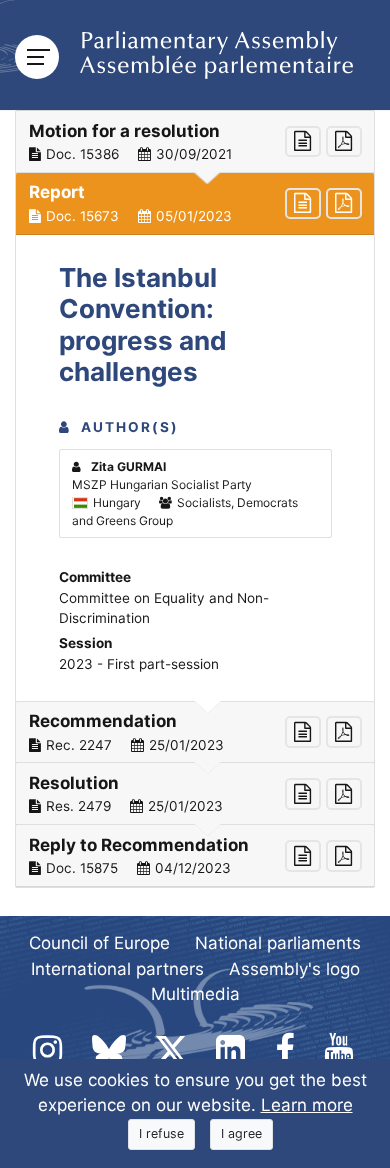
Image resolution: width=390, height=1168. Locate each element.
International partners (117, 969)
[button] (195, 142)
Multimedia (195, 994)
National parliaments (278, 943)
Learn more (307, 1105)
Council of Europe (99, 943)
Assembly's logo (294, 969)
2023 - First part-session (139, 664)
